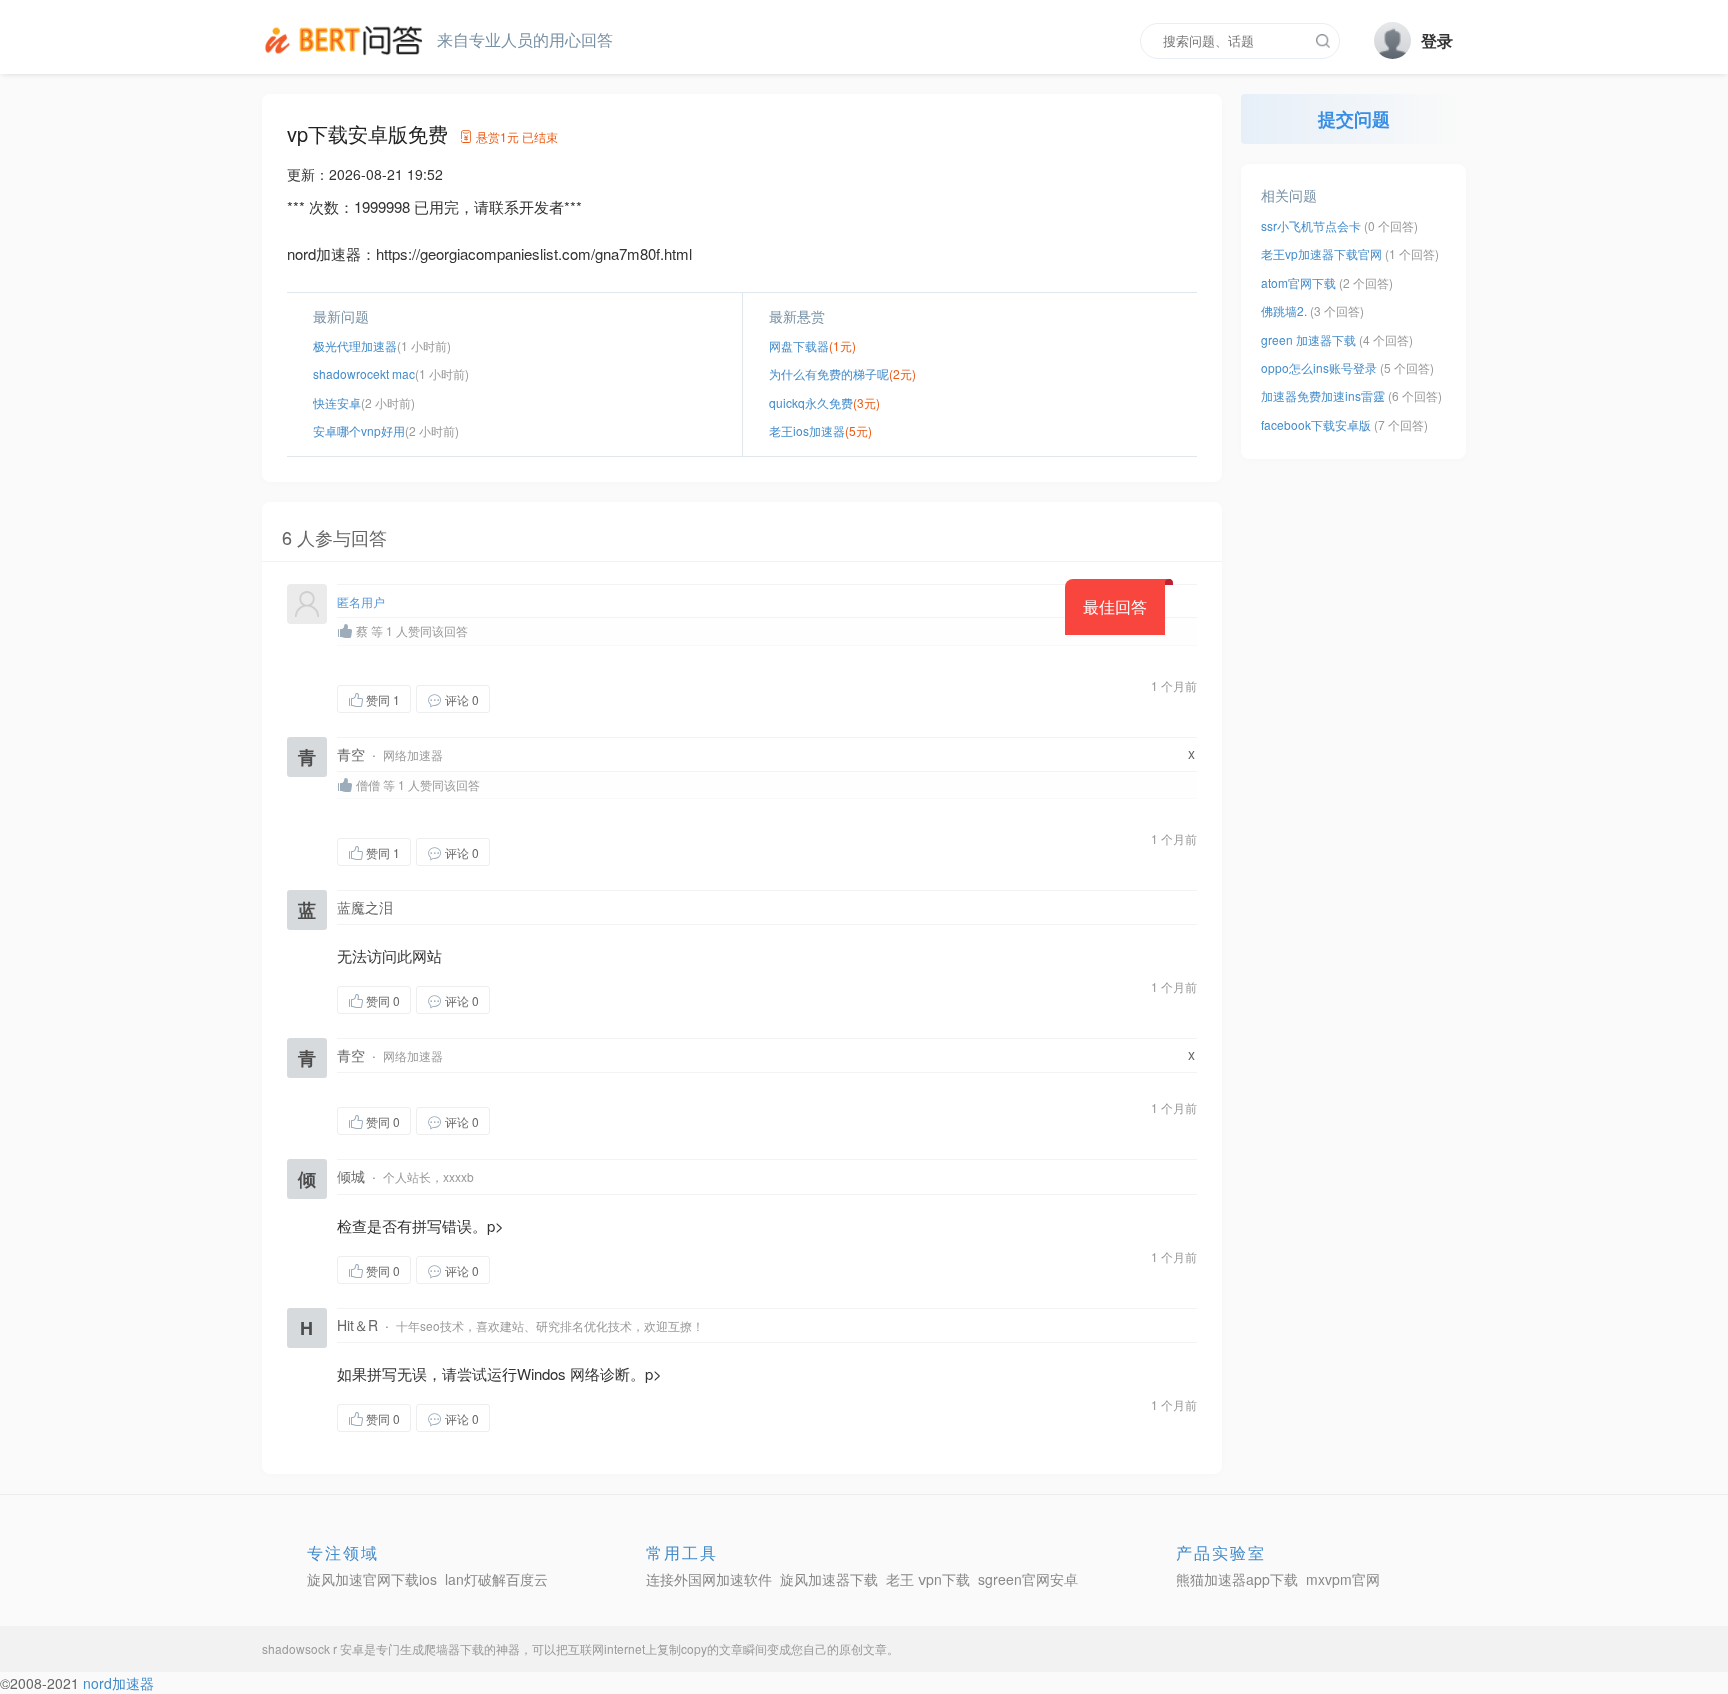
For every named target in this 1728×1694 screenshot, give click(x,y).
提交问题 (1354, 119)
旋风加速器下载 (829, 1579)
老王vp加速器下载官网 (1321, 253)
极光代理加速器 (355, 345)
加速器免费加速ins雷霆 (1323, 395)
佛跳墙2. (1285, 310)
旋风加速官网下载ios (372, 1579)
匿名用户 (361, 601)
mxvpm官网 (1343, 1579)
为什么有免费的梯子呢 (829, 373)
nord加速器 (118, 1683)
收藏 (530, 698)
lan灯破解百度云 (496, 1579)
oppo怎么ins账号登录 (1319, 367)
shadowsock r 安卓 (313, 1648)
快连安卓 (337, 402)
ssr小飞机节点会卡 (1311, 225)
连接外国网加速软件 (709, 1579)
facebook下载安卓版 (1316, 424)
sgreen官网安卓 (1028, 1579)
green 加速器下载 (1308, 339)
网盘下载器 (799, 345)
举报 (585, 698)
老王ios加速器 (807, 430)
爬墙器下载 (454, 1648)
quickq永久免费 (811, 402)
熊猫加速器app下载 (1237, 1579)
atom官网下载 (1298, 282)
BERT (347, 40)
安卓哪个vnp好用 (359, 430)
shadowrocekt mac (364, 373)
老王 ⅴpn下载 (928, 1579)
